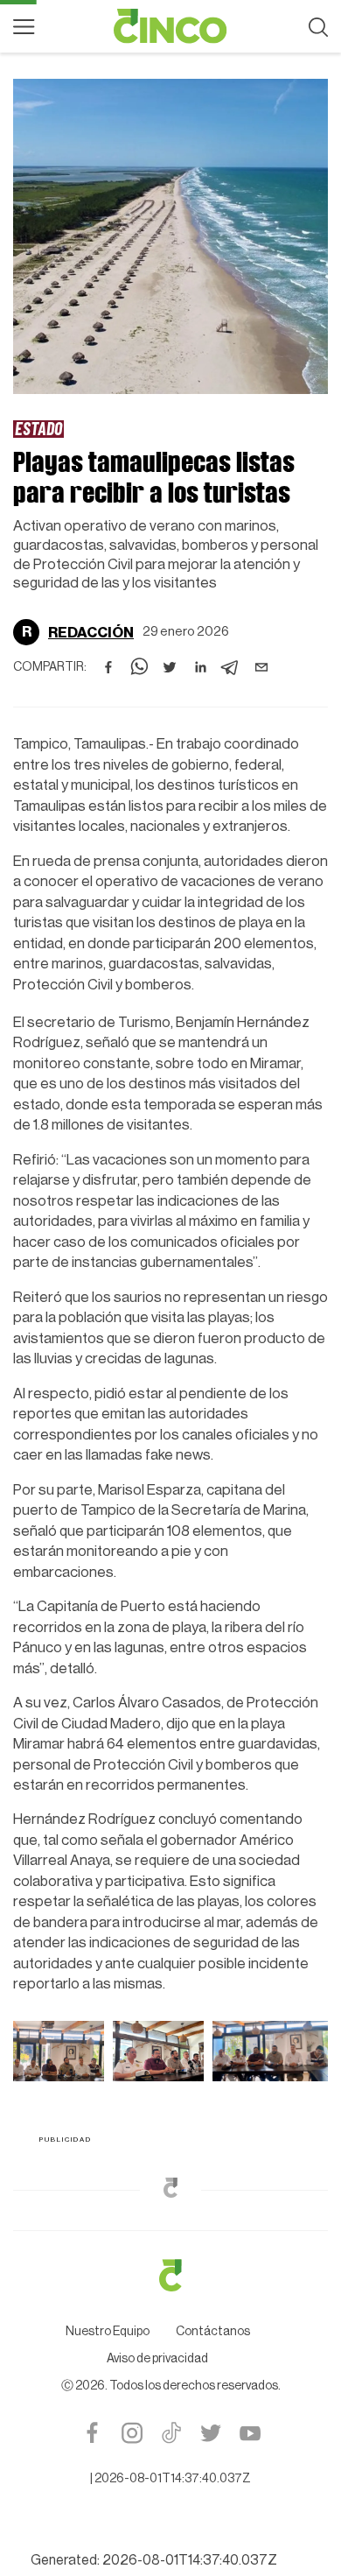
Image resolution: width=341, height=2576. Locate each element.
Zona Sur (45, 428)
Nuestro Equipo (108, 2052)
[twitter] (170, 660)
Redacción (91, 625)
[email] (261, 660)
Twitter (210, 2153)
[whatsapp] (139, 660)
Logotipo (170, 26)
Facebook (92, 2153)
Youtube (250, 2153)
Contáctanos (213, 2052)
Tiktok (171, 2153)
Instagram (132, 2153)
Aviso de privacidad (157, 2079)
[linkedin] (200, 660)
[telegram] (231, 660)
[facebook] (108, 660)
